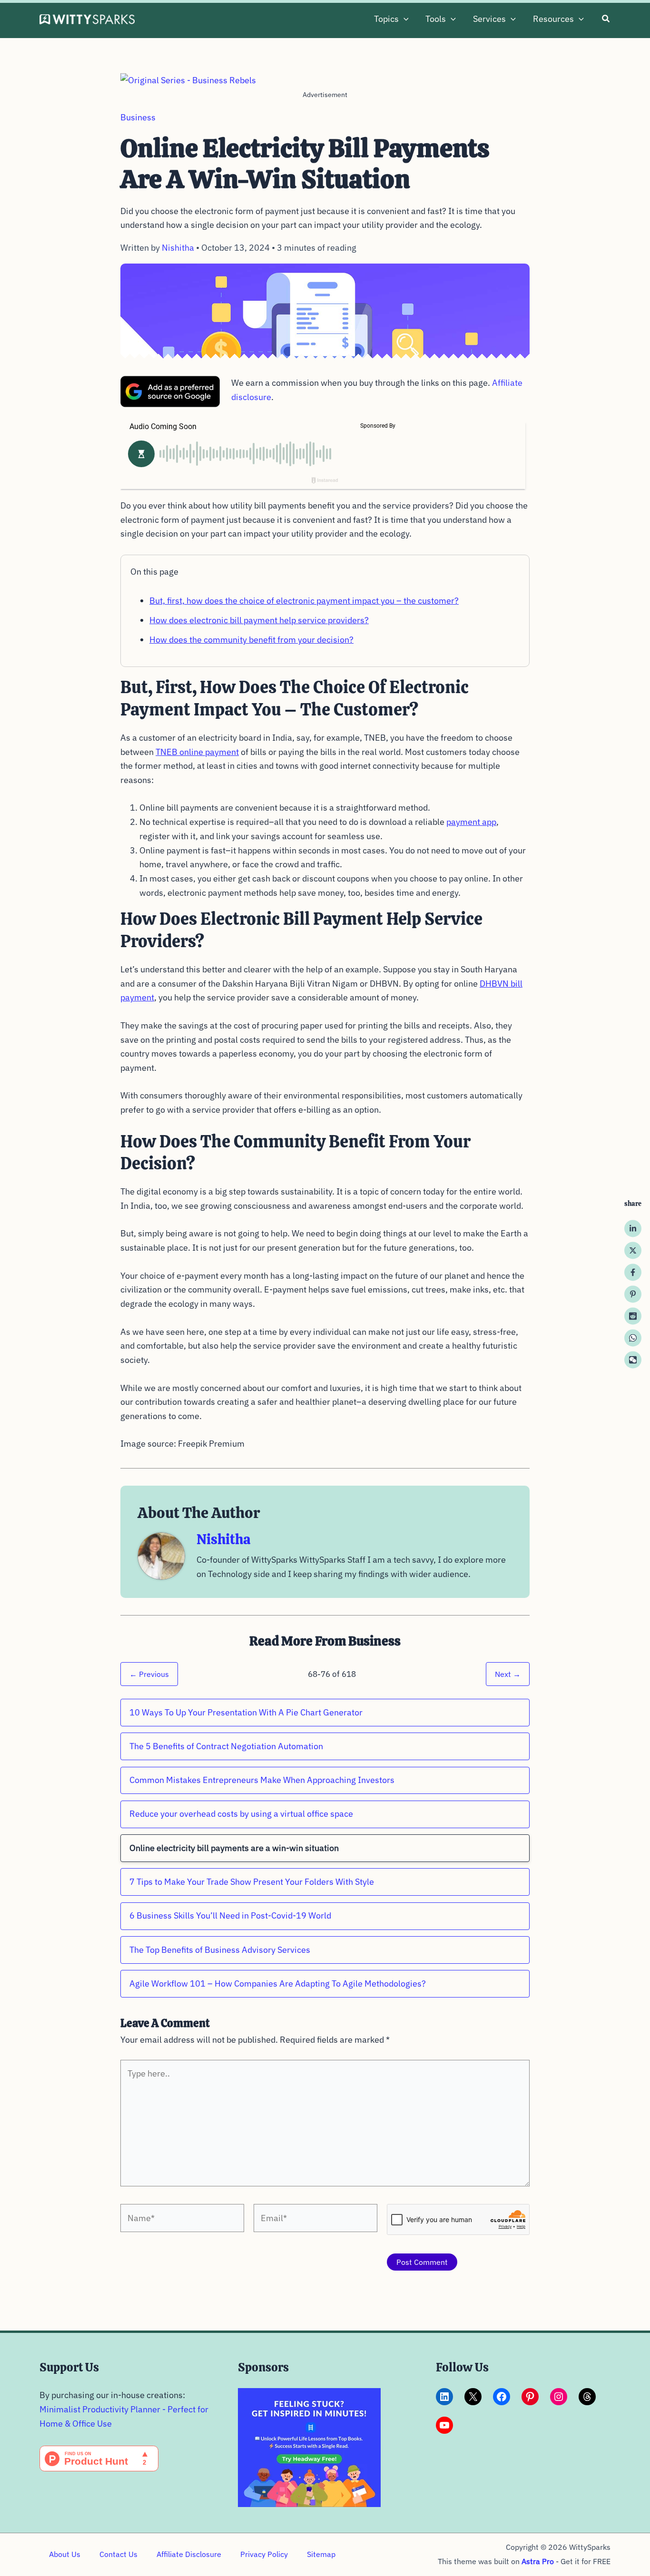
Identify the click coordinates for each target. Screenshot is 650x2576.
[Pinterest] (633, 1294)
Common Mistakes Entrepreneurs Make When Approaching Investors (262, 1780)
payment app (471, 822)
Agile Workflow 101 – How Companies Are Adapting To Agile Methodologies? (278, 1983)
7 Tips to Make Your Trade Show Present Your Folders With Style (252, 1882)
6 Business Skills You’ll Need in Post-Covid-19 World (230, 1915)
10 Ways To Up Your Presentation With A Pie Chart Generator (246, 1712)
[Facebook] (633, 1272)
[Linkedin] (633, 1228)
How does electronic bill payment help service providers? (259, 620)
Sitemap (321, 2554)
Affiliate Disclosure (189, 2554)
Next (508, 1674)
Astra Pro (538, 2561)
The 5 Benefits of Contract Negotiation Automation (226, 1746)
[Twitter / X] (633, 1250)
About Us (65, 2554)
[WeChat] (633, 1360)
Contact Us (118, 2554)
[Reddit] (633, 1316)
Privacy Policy (264, 2554)
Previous (149, 1674)
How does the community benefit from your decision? (251, 640)
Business (138, 117)
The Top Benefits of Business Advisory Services (220, 1950)
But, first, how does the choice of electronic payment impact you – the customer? (304, 601)
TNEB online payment (197, 752)
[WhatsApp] (633, 1338)
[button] (404, 19)
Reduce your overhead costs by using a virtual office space (241, 1814)
